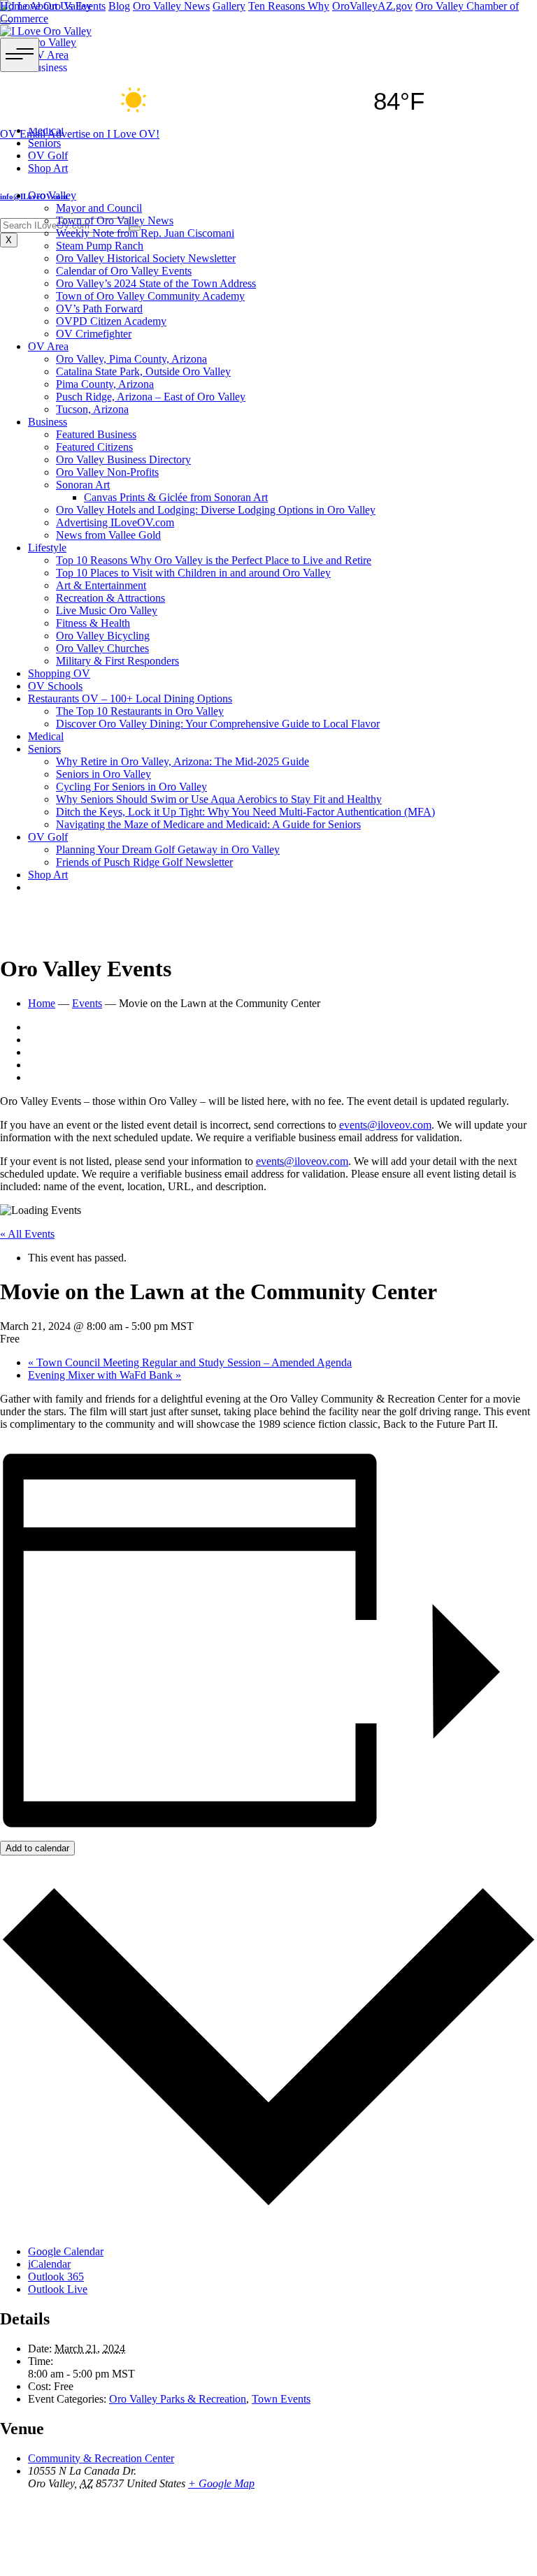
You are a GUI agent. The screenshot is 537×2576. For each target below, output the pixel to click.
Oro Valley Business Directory (123, 460)
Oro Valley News (171, 6)
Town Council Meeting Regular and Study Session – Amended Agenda (190, 1362)
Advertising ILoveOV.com (115, 522)
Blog (119, 6)
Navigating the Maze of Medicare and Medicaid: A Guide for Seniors (208, 824)
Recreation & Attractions (110, 598)
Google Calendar (66, 2251)
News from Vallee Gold (108, 535)
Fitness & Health (93, 623)
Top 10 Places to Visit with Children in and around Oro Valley (193, 573)
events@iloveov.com (385, 1125)
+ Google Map (221, 2483)
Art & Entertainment (101, 585)
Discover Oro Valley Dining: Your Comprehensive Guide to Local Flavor (218, 724)
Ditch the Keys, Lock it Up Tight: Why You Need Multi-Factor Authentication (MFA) (245, 812)
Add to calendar (37, 1848)
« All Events (27, 1234)
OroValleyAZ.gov (372, 6)
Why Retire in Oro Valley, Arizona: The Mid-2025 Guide (182, 761)
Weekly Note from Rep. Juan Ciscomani (145, 233)
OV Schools (55, 686)
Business (48, 422)
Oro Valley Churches (102, 648)
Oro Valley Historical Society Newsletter (146, 258)
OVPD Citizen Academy (111, 321)
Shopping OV (59, 673)
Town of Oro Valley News (115, 220)
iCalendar (49, 2264)
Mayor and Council (99, 208)
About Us (51, 6)
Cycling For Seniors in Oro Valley (131, 787)
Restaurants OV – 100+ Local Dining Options (130, 699)
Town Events (281, 2399)
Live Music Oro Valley (107, 610)
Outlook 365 (56, 2277)
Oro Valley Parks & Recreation (178, 2399)
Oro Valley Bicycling (103, 636)
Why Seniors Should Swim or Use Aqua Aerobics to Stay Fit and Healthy (219, 799)
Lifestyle (47, 548)
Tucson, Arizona (92, 409)
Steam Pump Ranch (100, 246)
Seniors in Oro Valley (103, 774)
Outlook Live (58, 2289)
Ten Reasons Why (289, 6)
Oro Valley (52, 195)
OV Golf (48, 837)
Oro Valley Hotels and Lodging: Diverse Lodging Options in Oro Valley (216, 510)
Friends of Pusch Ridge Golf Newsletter (144, 862)
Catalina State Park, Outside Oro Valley (143, 371)
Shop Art (48, 875)
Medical (46, 736)
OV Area (48, 346)
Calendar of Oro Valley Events (124, 271)
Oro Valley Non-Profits (107, 472)
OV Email (24, 134)
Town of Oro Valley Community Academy (150, 296)
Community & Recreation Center (101, 2458)
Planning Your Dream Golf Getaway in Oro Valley (168, 849)
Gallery (229, 6)
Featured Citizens (94, 447)
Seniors (44, 749)
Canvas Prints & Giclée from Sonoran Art (176, 497)
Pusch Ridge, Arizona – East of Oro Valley (151, 397)
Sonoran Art (83, 485)
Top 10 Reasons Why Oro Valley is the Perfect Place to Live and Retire (214, 560)
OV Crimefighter (94, 334)
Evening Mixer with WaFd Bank (105, 1375)
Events (91, 6)
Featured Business (96, 434)
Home (14, 6)
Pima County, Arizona (105, 384)
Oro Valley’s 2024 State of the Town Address (156, 283)
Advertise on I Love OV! (103, 134)
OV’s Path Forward (99, 309)
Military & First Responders (117, 661)
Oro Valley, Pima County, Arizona (131, 359)
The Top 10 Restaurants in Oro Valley (140, 711)
